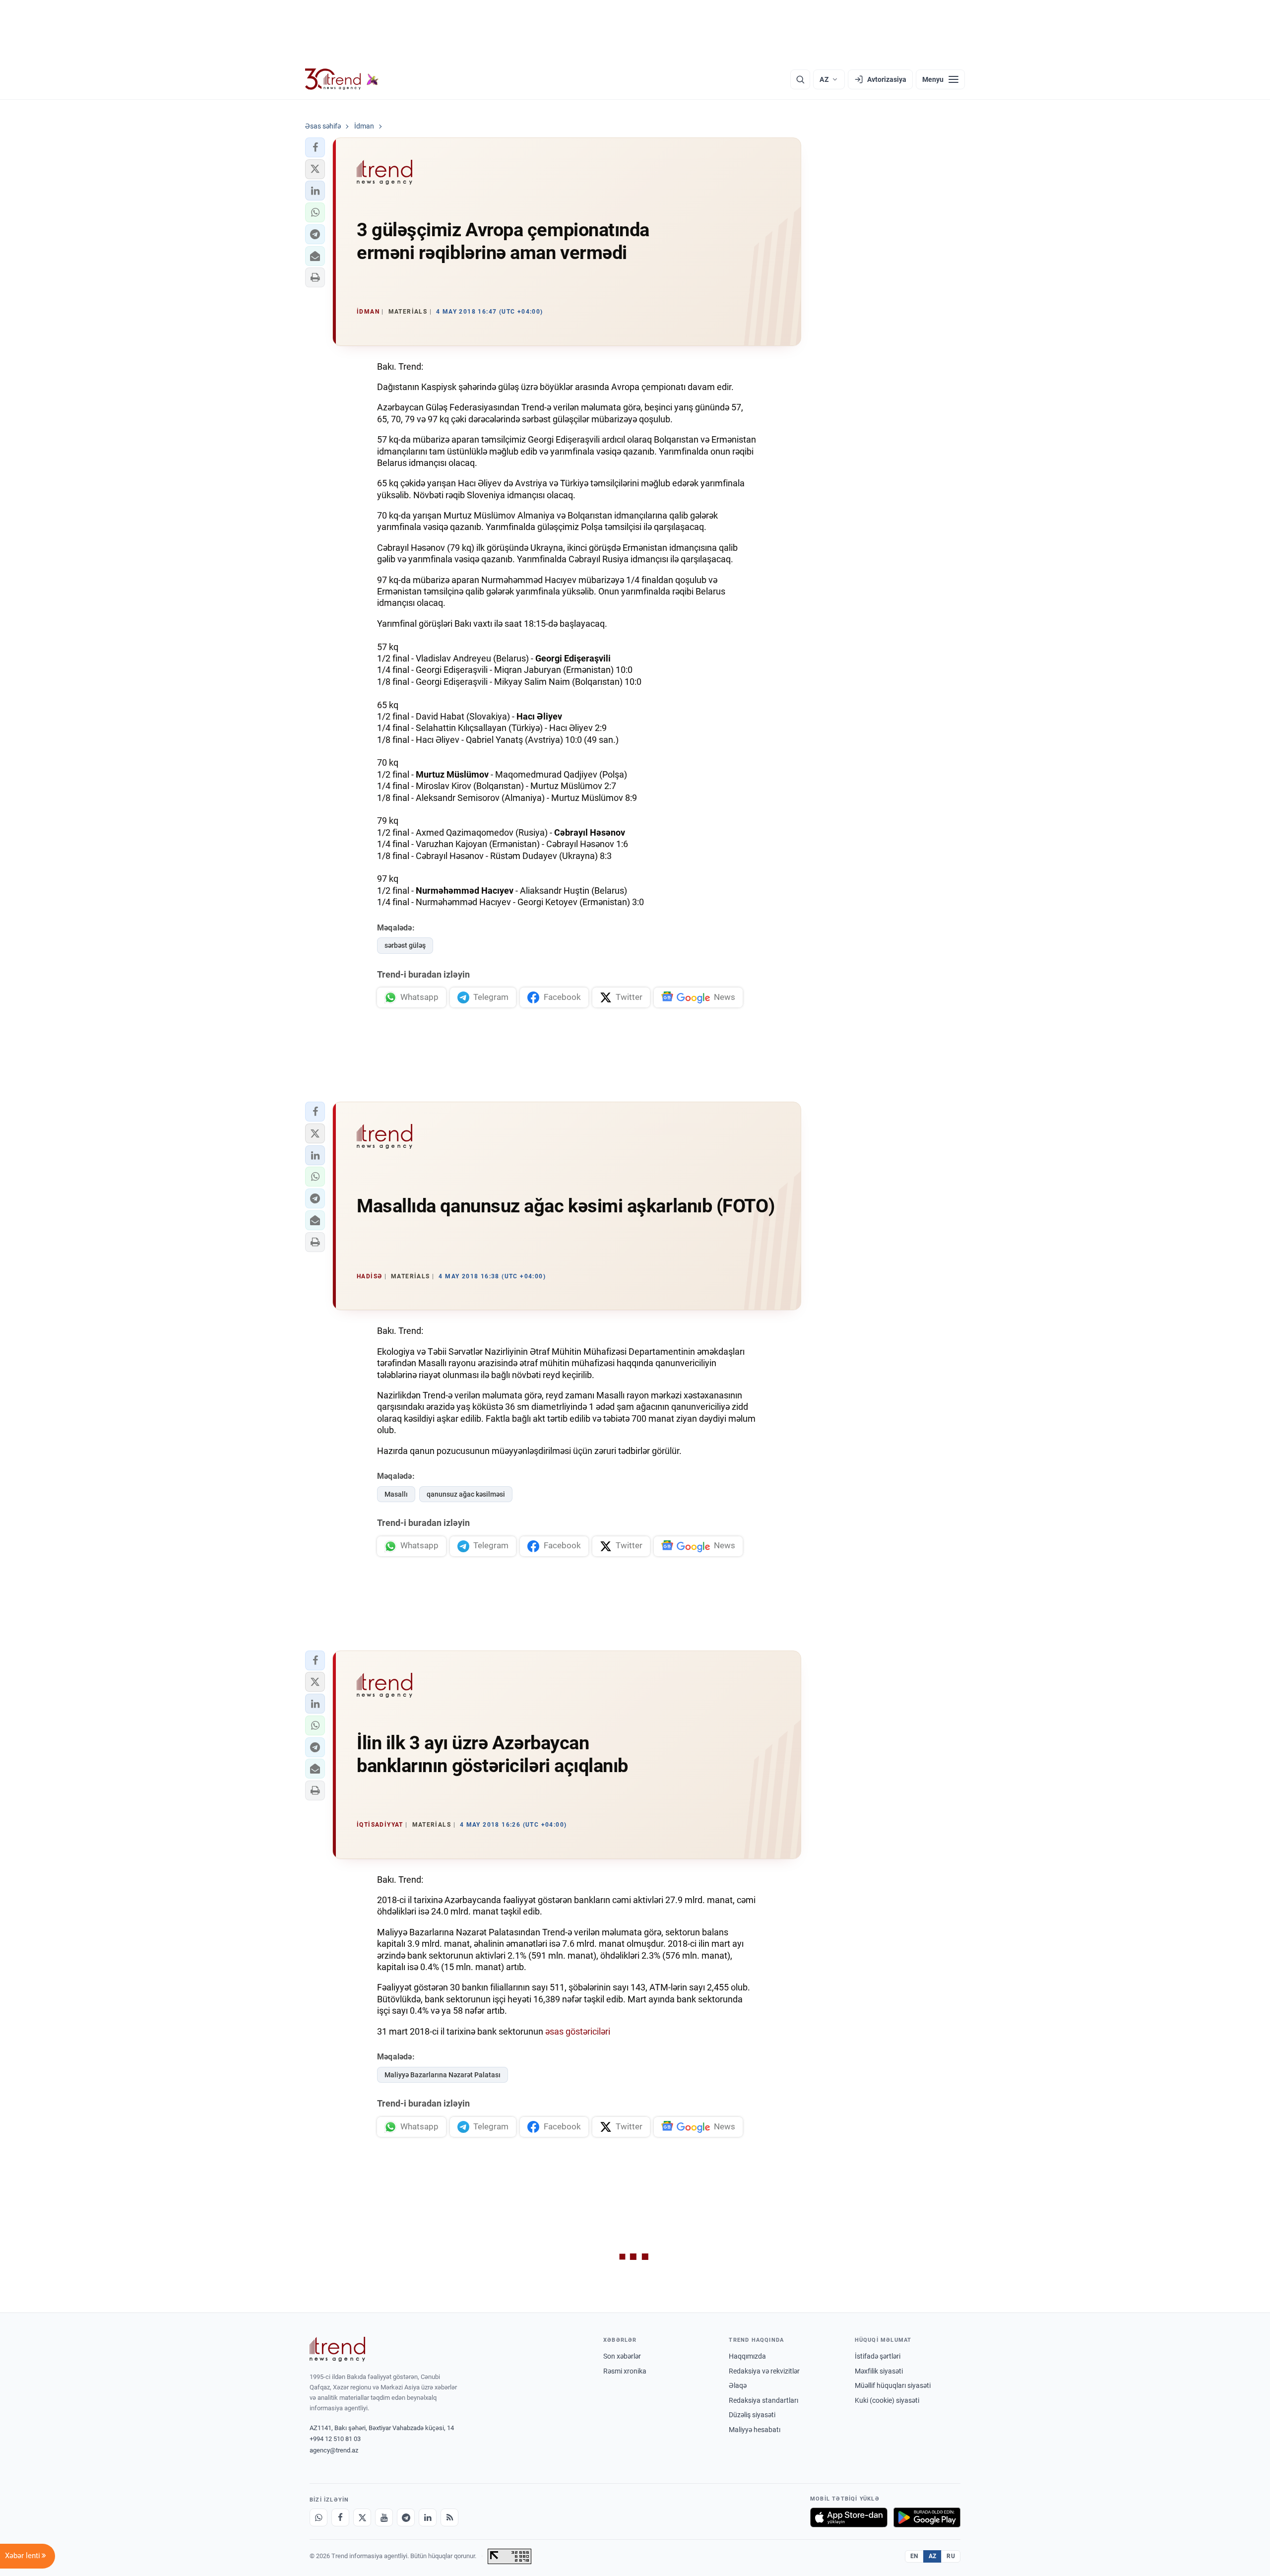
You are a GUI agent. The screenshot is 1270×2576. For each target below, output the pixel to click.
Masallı (396, 1494)
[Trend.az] (342, 79)
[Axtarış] (800, 79)
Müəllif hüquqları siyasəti (893, 2385)
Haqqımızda (747, 2356)
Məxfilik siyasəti (879, 2371)
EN (914, 2556)
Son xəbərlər (622, 2356)
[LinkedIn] (428, 2517)
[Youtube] (384, 2517)
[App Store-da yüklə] (849, 2517)
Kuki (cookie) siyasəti (887, 2400)
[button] (315, 147)
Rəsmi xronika (625, 2371)
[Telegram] (406, 2517)
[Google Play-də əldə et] (927, 2517)
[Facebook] (340, 2517)
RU (951, 2556)
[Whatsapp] (318, 2517)
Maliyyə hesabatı (755, 2430)
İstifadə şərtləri (878, 2356)
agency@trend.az (334, 2450)
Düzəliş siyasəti (752, 2415)
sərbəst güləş (405, 945)
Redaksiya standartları (763, 2400)
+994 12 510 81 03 (335, 2439)
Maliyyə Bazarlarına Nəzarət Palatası (443, 2075)
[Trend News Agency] (337, 2349)
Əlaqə (738, 2385)
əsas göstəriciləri (578, 2031)
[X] (362, 2517)
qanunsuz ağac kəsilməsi (466, 1494)
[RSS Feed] (449, 2517)
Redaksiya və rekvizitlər (764, 2371)
